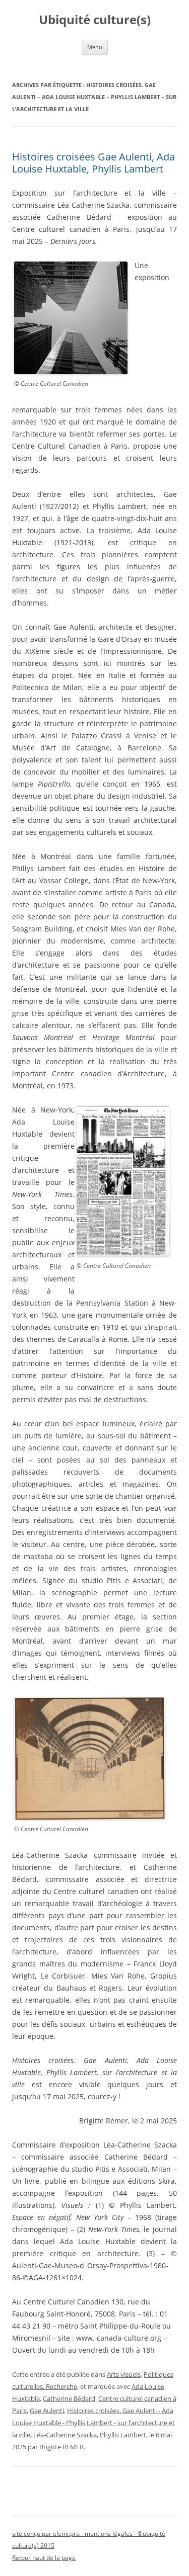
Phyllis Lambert (123, 2435)
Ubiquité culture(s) (95, 20)
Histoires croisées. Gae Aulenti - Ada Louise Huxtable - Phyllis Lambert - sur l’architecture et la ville (93, 2423)
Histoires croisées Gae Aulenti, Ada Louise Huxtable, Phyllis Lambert (93, 163)
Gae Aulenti (47, 2411)
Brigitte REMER (61, 2447)
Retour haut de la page (44, 2558)
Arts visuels (124, 2374)
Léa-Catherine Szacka (65, 2435)
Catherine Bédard (69, 2398)
